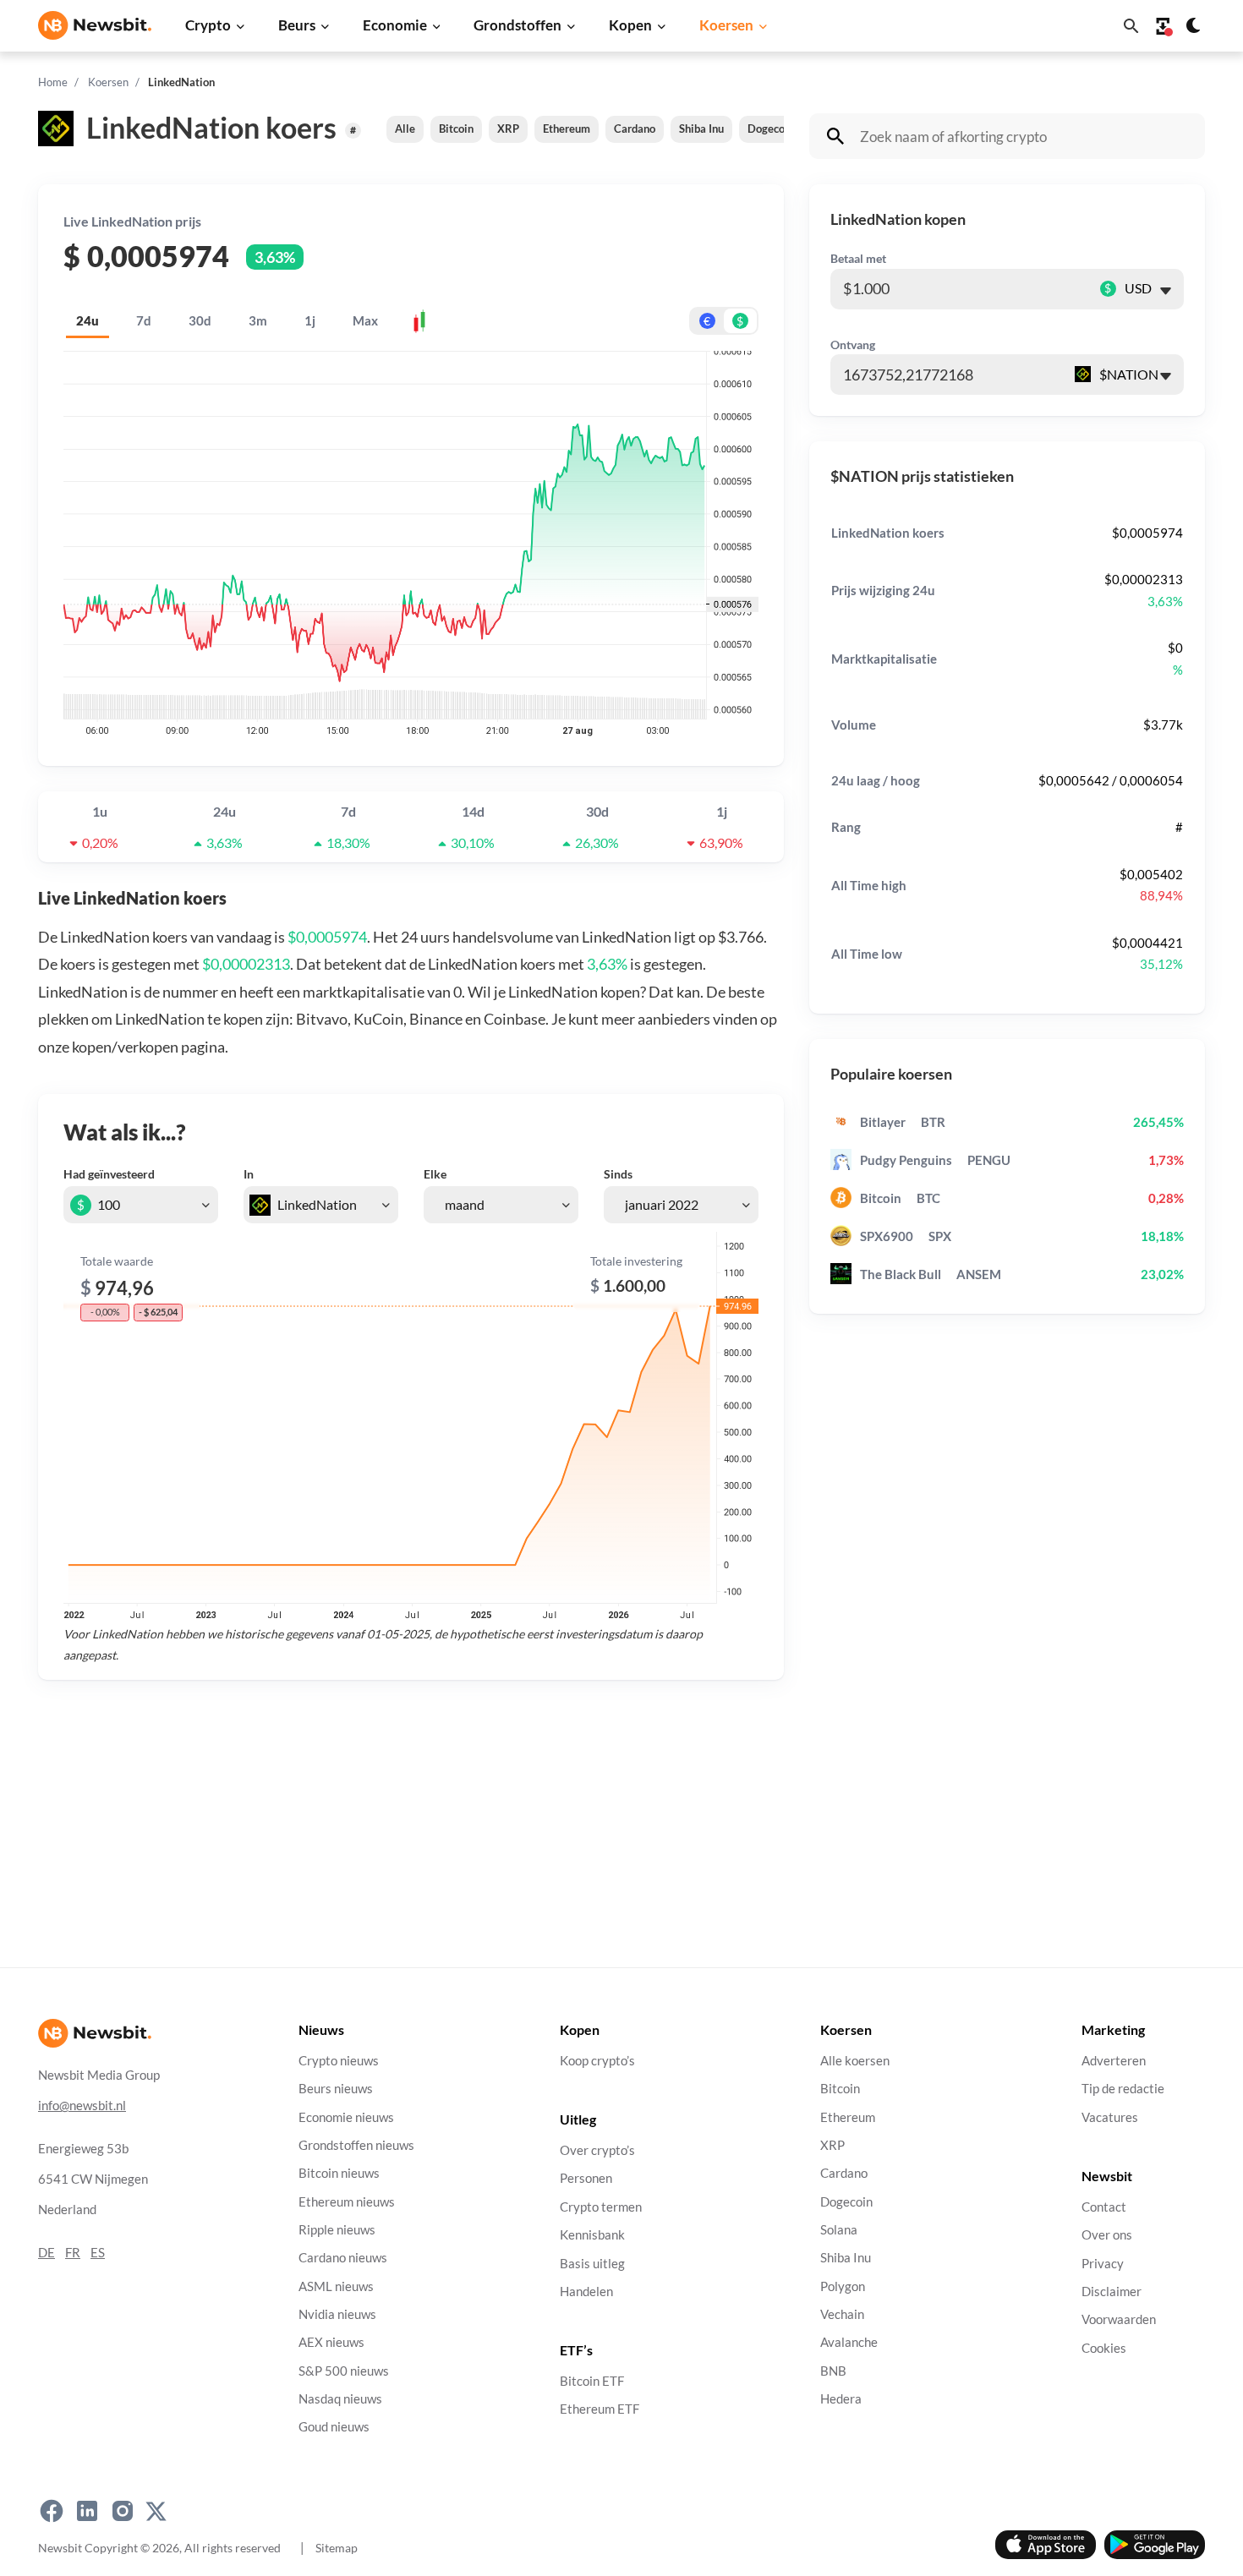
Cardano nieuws (343, 2259)
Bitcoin (456, 129)
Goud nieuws (334, 2428)
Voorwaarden (1119, 2320)
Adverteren (1114, 2061)
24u (88, 320)
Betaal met (858, 258)
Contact (1104, 2207)
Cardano (635, 129)
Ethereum (567, 129)
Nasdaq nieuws (340, 2399)
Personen (586, 2179)
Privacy (1103, 2264)
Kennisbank (592, 2236)
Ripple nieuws (337, 2230)
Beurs (297, 25)
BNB (833, 2371)
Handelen (586, 2292)
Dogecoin (771, 129)
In (249, 1174)
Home (53, 82)
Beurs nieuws (336, 2089)
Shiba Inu (701, 129)
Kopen (630, 25)
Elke (435, 1174)
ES (98, 2253)
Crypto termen (601, 2207)
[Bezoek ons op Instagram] (123, 2512)
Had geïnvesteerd (109, 1174)
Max (365, 320)
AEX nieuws (331, 2343)
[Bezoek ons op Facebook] (52, 2512)
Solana (839, 2230)
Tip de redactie (1123, 2089)
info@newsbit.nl (82, 2106)
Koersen (726, 25)
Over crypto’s (597, 2151)
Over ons (1107, 2236)
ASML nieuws (336, 2286)
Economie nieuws (346, 2117)
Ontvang (853, 345)
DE (47, 2253)
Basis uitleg (592, 2264)
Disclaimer (1112, 2292)
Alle (405, 129)
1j (310, 320)
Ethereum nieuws (347, 2202)
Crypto (208, 25)
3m (258, 320)
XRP (508, 129)
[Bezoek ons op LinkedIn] (87, 2512)
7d (144, 320)
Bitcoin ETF (592, 2382)
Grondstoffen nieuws (356, 2145)
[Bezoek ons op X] (156, 2512)
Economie (395, 25)
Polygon (843, 2286)
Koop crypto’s (597, 2061)
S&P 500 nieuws (344, 2371)
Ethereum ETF (600, 2410)
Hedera (841, 2399)
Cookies (1104, 2348)
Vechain (842, 2314)
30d (200, 320)
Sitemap (337, 2548)
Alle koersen (855, 2061)
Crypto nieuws (339, 2061)
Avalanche (849, 2343)
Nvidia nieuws (337, 2314)
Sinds (618, 1174)
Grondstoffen (517, 25)
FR (73, 2253)
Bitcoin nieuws (339, 2174)
